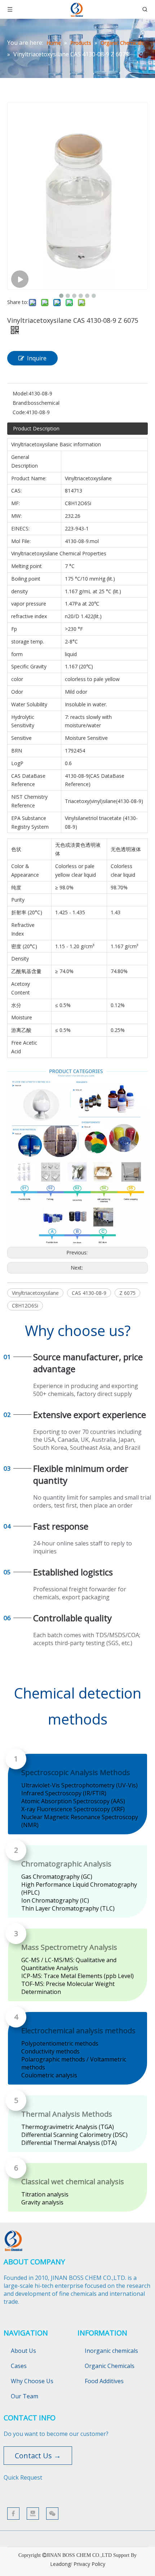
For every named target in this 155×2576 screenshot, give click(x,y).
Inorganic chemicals (111, 2351)
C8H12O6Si (25, 1306)
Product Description (36, 428)
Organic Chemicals (110, 2366)
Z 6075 (127, 1293)
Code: (19, 412)
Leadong (60, 2564)
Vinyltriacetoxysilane (35, 1293)
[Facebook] (13, 2514)
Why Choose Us (32, 2381)
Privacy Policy (89, 2564)
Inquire (37, 358)
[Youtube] (33, 2514)
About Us (23, 2351)
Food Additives (104, 2381)
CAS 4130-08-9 (89, 1293)
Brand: (20, 403)
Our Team (25, 2396)
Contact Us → (38, 2456)
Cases (19, 2366)
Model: (21, 393)
